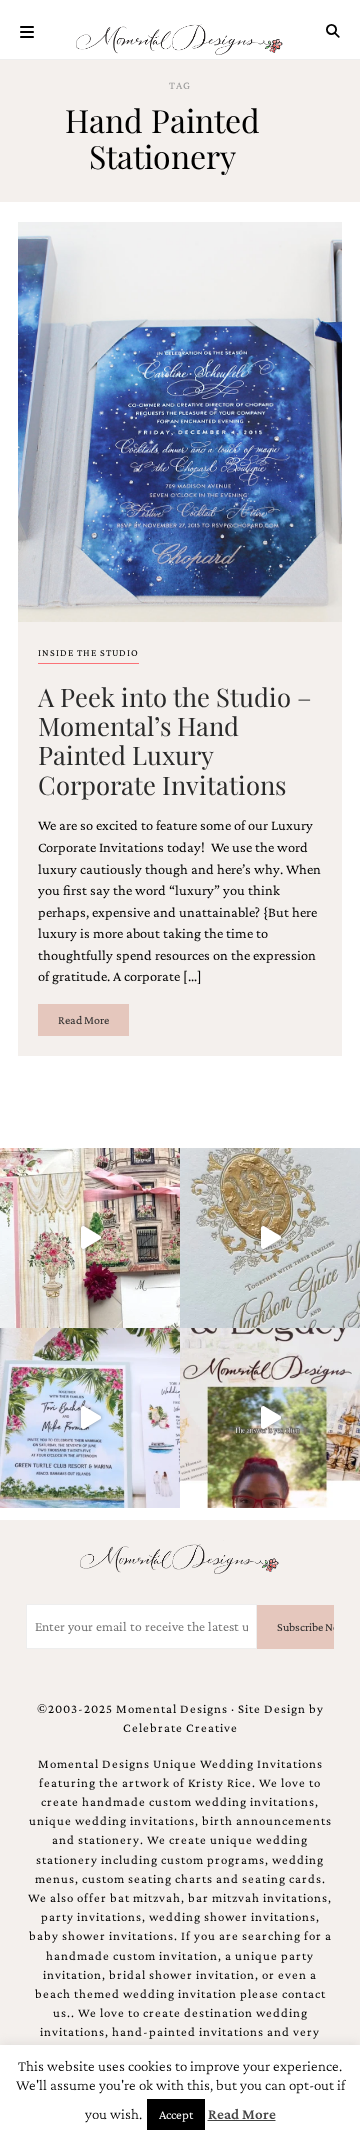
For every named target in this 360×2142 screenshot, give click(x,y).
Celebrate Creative (180, 1728)
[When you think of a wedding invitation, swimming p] (90, 1418)
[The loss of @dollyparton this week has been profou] (90, 1238)
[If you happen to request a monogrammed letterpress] (270, 1238)
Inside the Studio (88, 652)
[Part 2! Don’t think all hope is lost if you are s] (270, 1418)
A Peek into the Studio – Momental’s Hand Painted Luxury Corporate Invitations (175, 740)
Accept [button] (176, 2114)
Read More (83, 1020)
